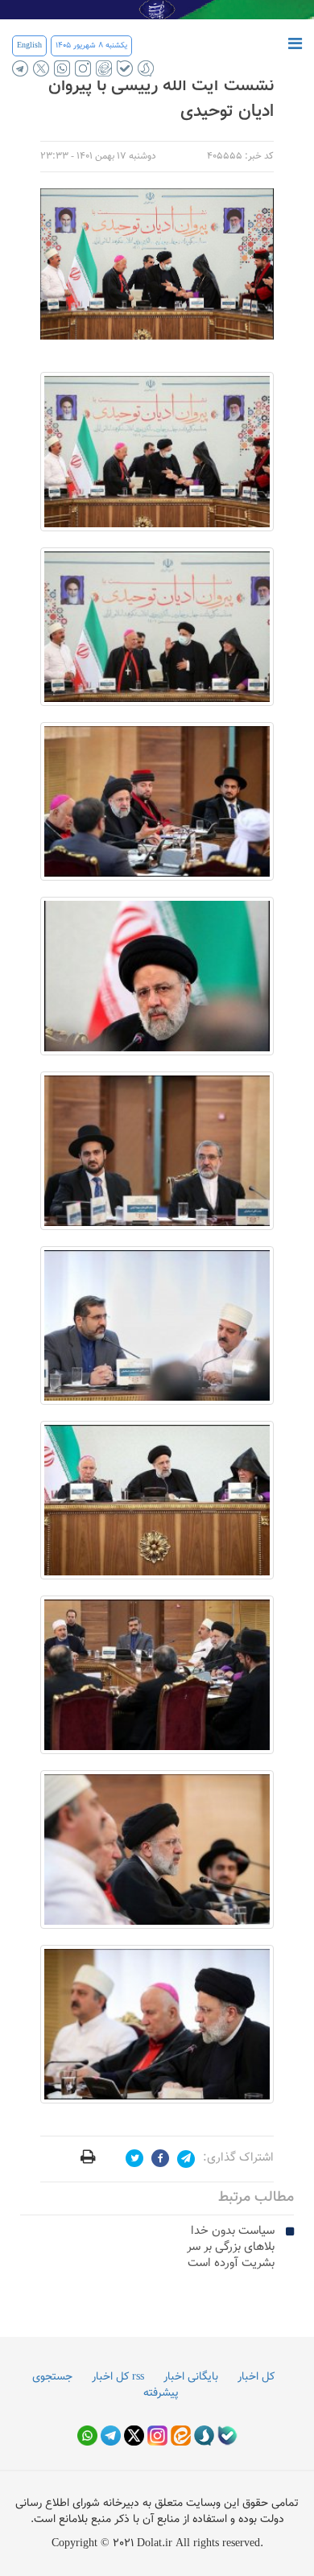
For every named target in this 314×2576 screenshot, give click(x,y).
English (29, 45)
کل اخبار (256, 2377)
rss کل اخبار (118, 2377)
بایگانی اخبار (191, 2377)
